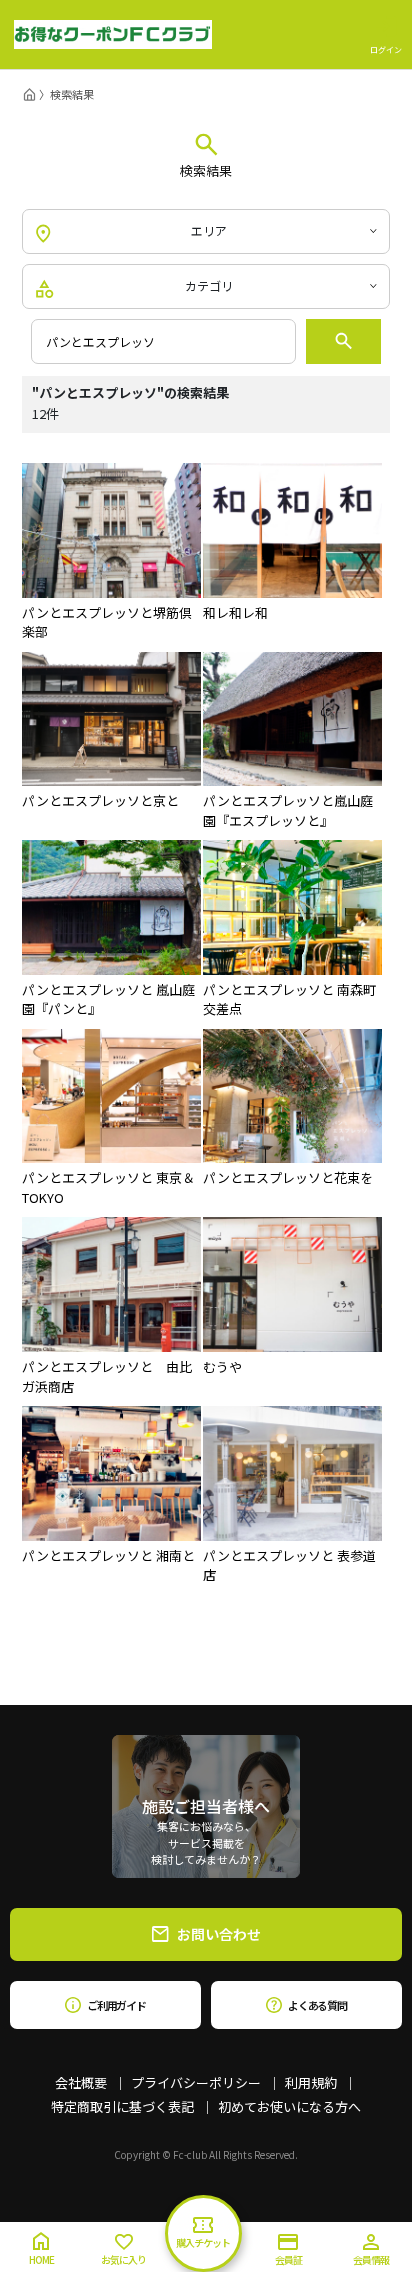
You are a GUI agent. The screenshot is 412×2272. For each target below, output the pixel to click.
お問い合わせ (219, 1934)
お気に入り (123, 2259)
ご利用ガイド (116, 2005)
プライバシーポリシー (196, 2082)
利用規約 (311, 2082)
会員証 (288, 2259)
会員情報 (371, 2259)
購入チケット (203, 2242)
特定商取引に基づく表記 (122, 2106)
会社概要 (81, 2082)
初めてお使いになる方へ (289, 2106)
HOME (41, 2259)
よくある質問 (317, 2005)
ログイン (386, 49)
